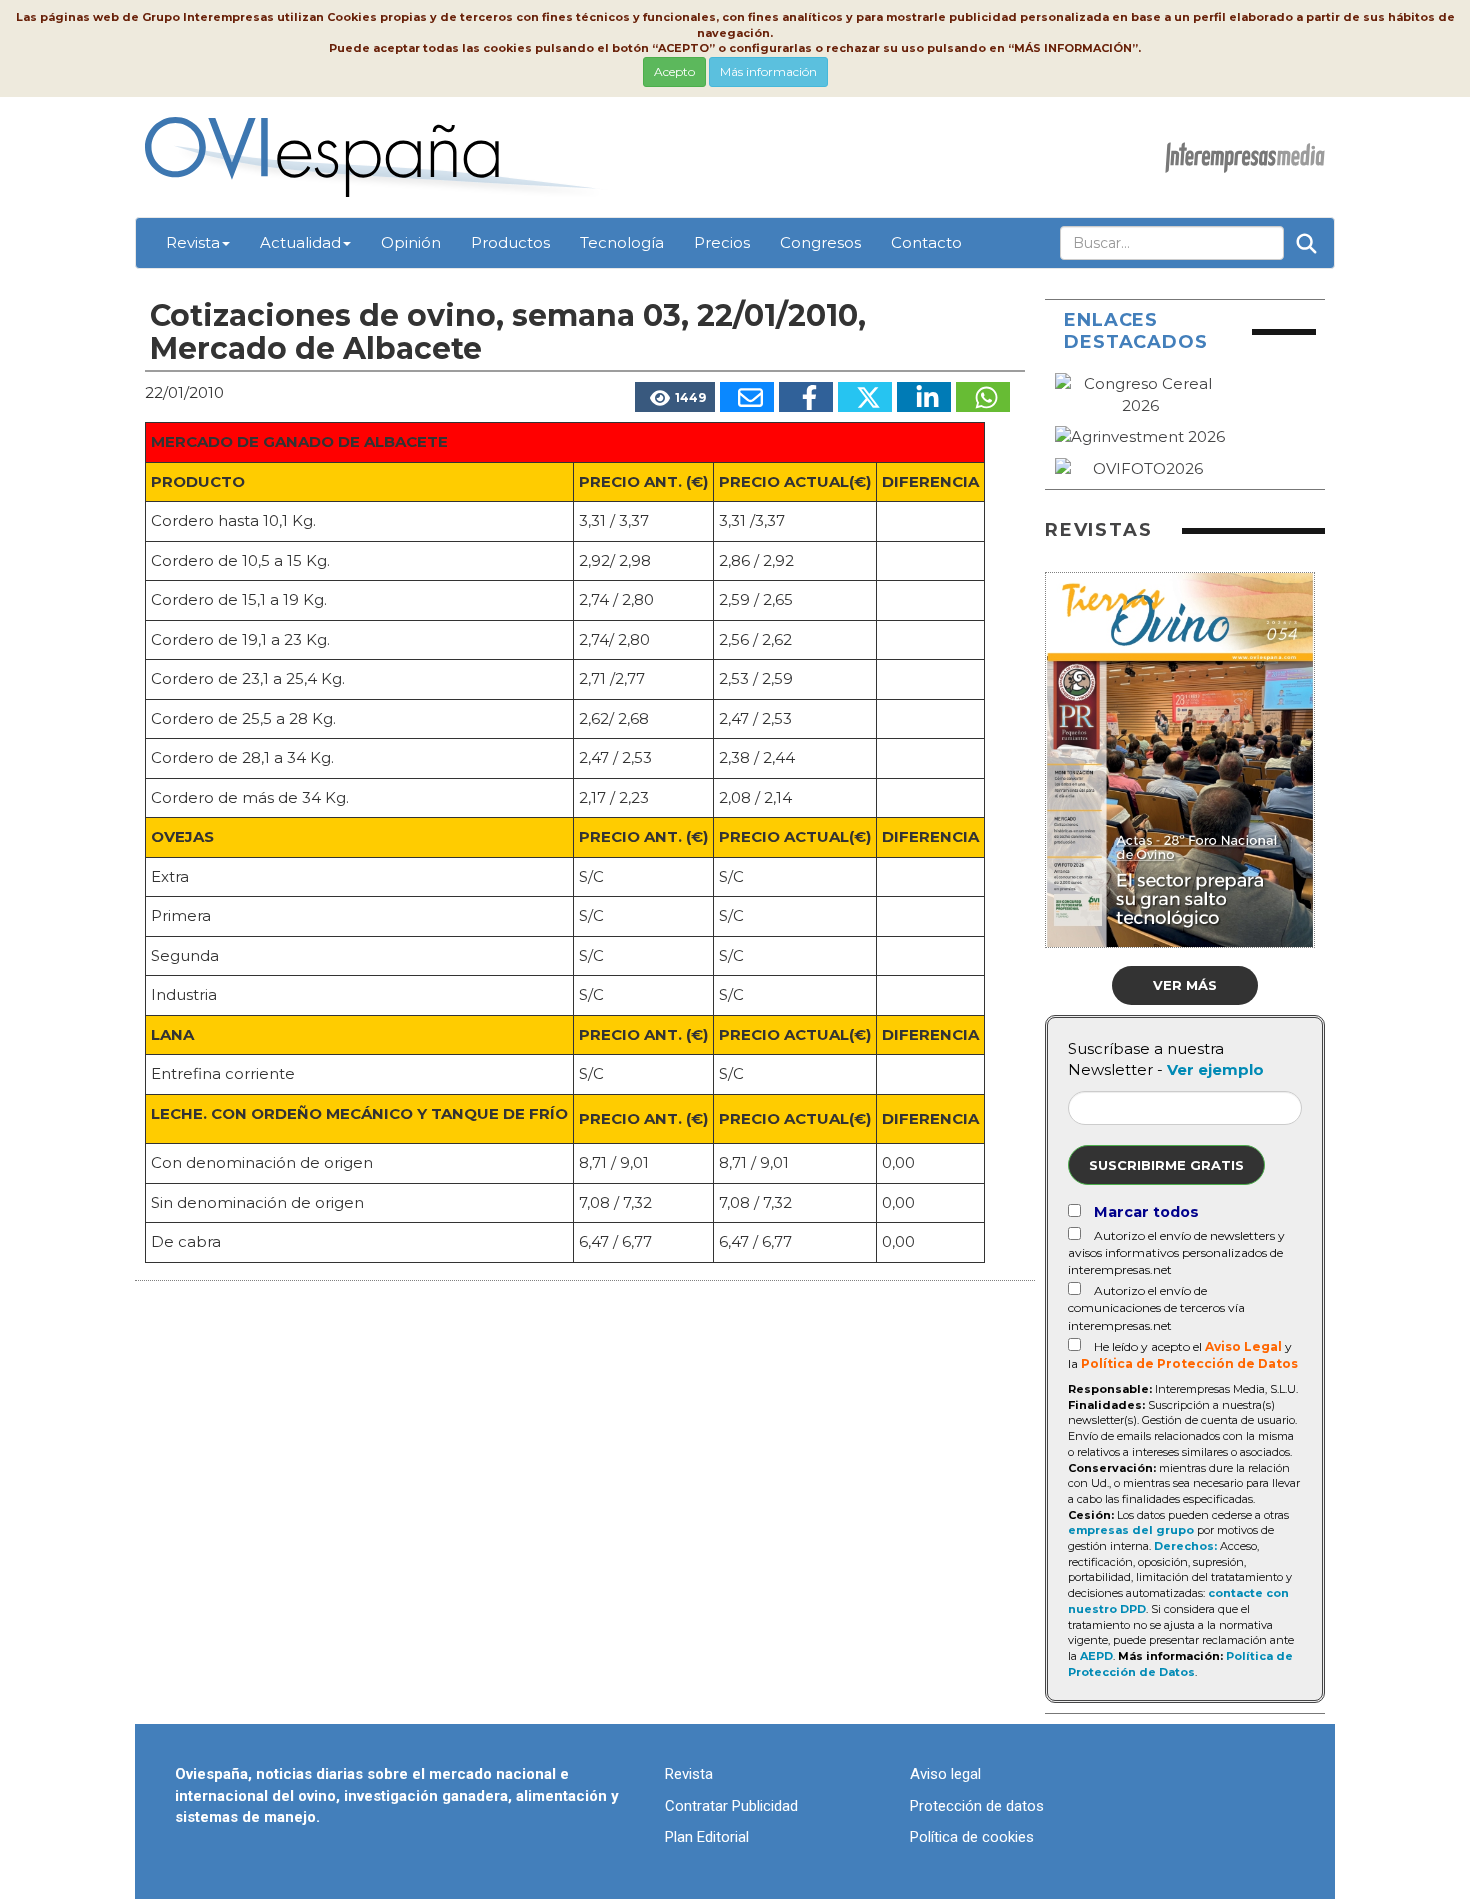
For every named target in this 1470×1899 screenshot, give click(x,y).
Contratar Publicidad (731, 1806)
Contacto (926, 242)
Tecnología (622, 242)
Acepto (674, 71)
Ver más (1185, 985)
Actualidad (300, 242)
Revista (193, 242)
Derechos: (1185, 1546)
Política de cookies (972, 1837)
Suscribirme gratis (1166, 1165)
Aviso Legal (1243, 1346)
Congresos (820, 242)
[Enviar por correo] (747, 397)
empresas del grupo (1131, 1530)
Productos (510, 242)
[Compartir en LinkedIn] (924, 397)
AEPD (1096, 1656)
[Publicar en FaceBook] (806, 397)
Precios (722, 242)
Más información (768, 71)
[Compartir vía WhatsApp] (983, 397)
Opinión (411, 242)
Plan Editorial (707, 1837)
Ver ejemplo (1215, 1069)
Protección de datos (977, 1806)
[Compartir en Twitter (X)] (865, 397)
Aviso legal (945, 1774)
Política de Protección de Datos (1189, 1363)
